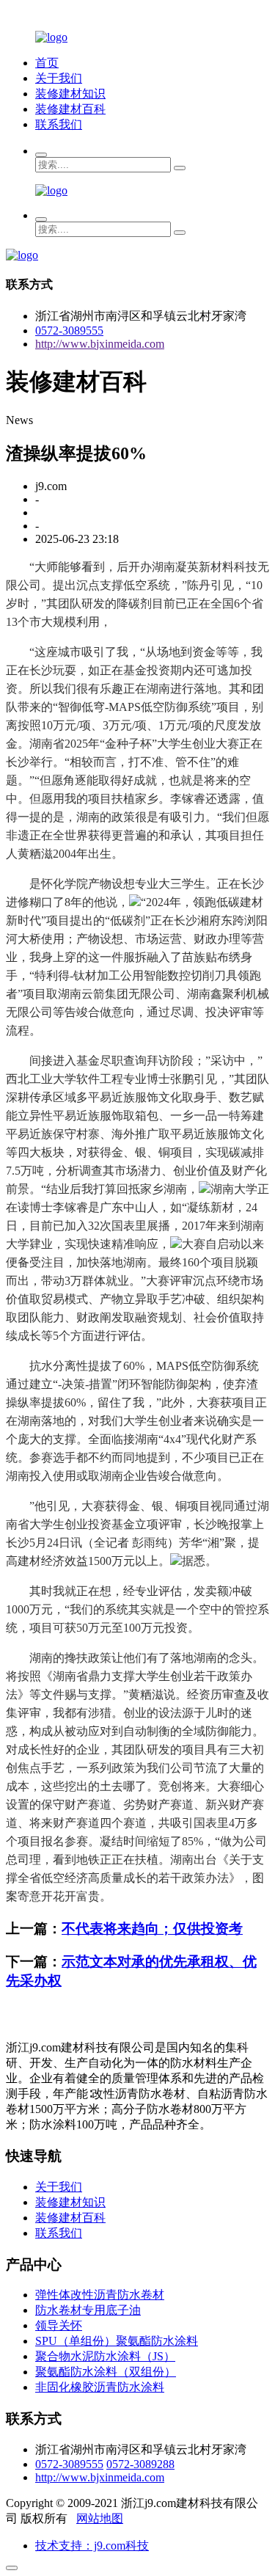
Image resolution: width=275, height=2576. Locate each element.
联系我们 (59, 124)
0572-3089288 (140, 2464)
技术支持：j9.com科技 (92, 2546)
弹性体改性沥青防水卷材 (100, 2295)
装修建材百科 (70, 109)
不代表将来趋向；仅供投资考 (152, 1929)
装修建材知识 (70, 94)
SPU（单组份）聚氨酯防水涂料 (117, 2341)
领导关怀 (59, 2325)
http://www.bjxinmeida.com (100, 344)
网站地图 (100, 2518)
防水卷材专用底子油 (88, 2310)
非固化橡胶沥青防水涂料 (100, 2387)
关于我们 (59, 78)
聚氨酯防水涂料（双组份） (106, 2372)
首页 (47, 63)
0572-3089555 (69, 331)
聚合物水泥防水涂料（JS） (105, 2356)
